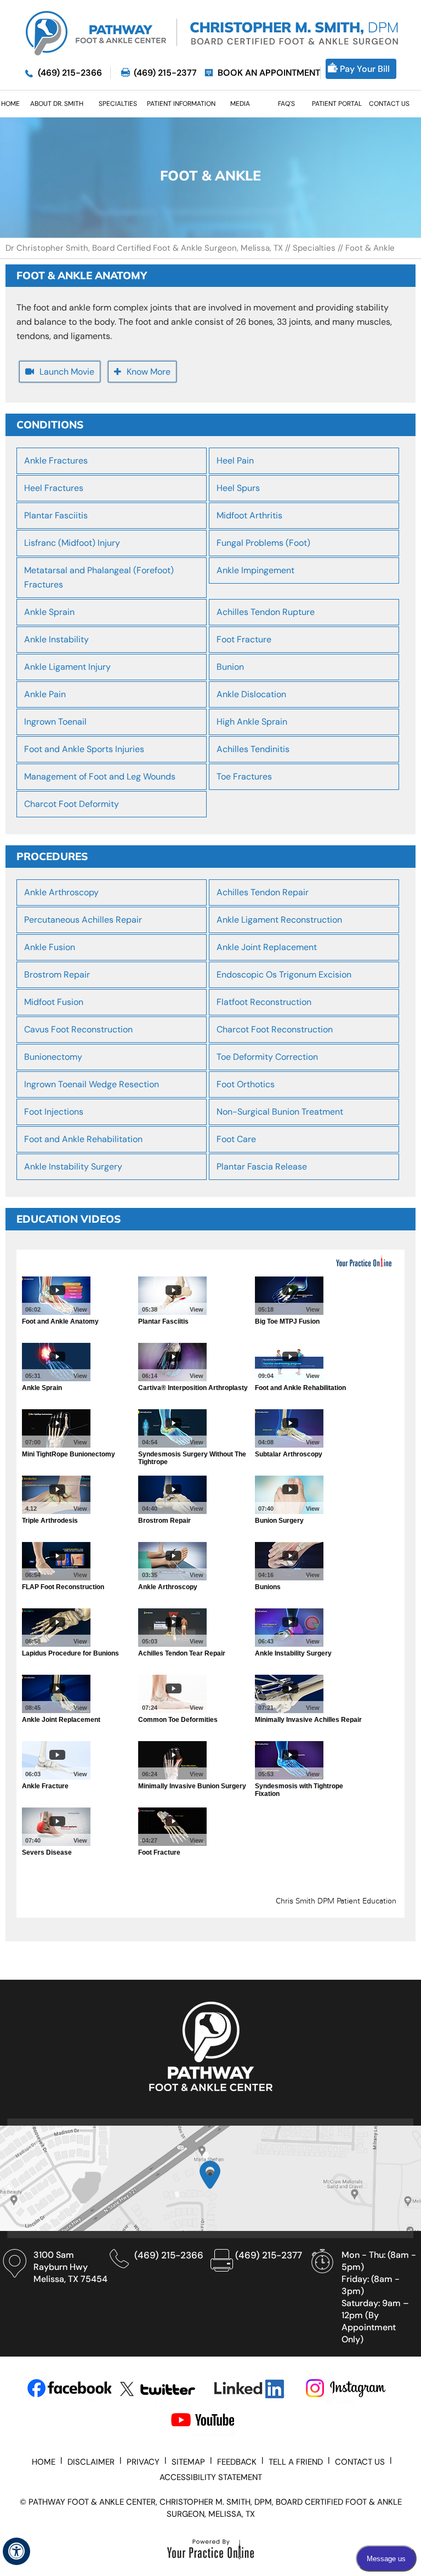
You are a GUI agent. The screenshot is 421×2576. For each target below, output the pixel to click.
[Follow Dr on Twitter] (162, 2389)
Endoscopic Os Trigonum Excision (284, 975)
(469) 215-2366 (70, 73)
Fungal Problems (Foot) (263, 543)
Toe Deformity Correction (267, 1057)
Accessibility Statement (211, 2477)
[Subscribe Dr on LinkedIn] (255, 2389)
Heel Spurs (238, 488)
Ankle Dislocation (251, 694)
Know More (149, 372)
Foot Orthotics (246, 1084)
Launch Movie (67, 372)
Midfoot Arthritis (249, 515)
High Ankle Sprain (252, 722)
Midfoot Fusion (54, 1002)
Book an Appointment (269, 73)
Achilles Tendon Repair (263, 892)
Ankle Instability (56, 639)
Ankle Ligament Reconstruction (279, 920)
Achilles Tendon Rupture (266, 612)
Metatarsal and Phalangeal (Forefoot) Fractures (99, 577)
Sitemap (188, 2462)
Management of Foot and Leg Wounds (100, 776)
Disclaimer (91, 2462)
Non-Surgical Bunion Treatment (280, 1112)
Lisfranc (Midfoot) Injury (72, 543)
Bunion (230, 667)
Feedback (237, 2462)
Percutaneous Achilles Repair (83, 920)
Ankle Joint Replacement (267, 947)
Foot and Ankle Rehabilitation (83, 1139)
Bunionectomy (53, 1057)
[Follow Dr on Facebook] (69, 2389)
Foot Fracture (244, 639)
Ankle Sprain (49, 612)
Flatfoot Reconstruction (264, 1002)
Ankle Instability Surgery (73, 1166)
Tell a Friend (296, 2462)
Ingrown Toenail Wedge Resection (92, 1084)
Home (44, 2462)
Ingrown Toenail (55, 722)
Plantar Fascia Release (262, 1166)
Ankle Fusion (50, 947)
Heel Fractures (54, 488)
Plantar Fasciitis (56, 515)
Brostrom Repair (57, 975)
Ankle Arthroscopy (61, 892)
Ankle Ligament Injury (67, 667)
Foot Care (236, 1139)
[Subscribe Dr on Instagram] (347, 2389)
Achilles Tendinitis (253, 749)
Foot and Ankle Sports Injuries (84, 749)
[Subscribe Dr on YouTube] (213, 2422)
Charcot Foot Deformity (72, 804)
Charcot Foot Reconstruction (275, 1029)
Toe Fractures (244, 776)
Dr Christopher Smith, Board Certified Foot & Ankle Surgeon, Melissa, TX (145, 248)
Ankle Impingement (255, 570)
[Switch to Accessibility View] (16, 2551)
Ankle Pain (45, 694)
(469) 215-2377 (165, 73)
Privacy (143, 2462)
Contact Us (360, 2462)
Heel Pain (235, 461)
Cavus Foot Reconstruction (78, 1029)
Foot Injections (54, 1112)
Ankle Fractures (56, 461)
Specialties (314, 248)
